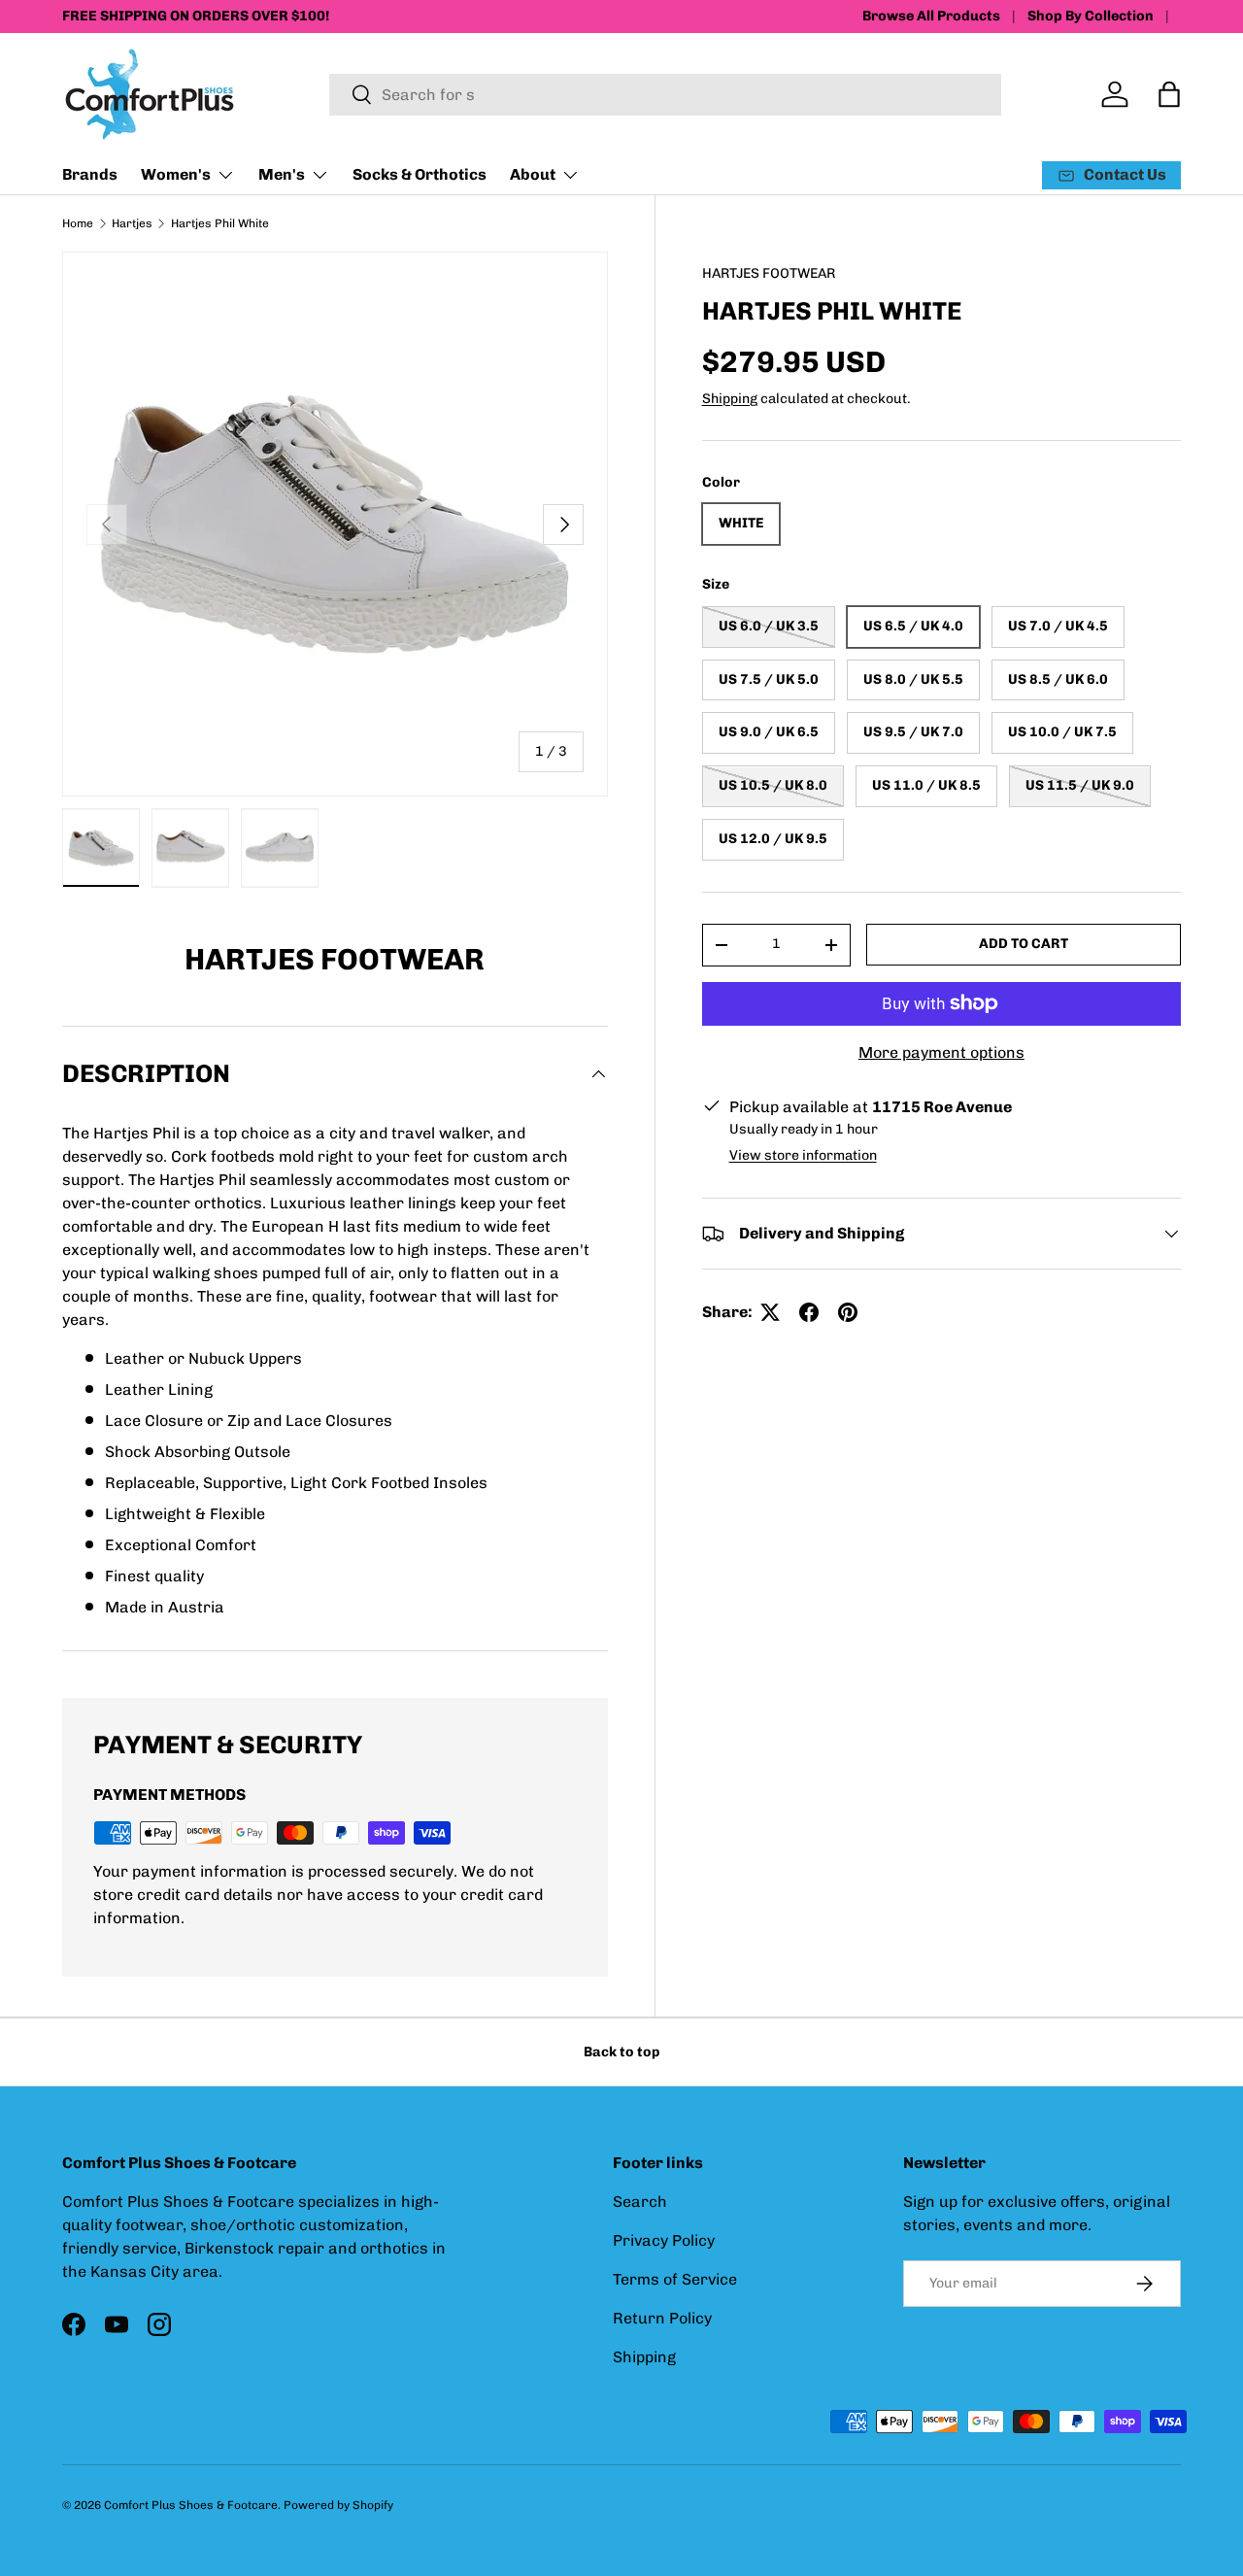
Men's (282, 174)
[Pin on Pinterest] (848, 1312)
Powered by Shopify (338, 2505)
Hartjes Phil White (220, 223)
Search (640, 2202)
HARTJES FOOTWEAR (769, 273)
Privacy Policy (664, 2240)
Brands (90, 174)
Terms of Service (675, 2279)
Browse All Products (931, 16)
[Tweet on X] (770, 1312)
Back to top (621, 2052)
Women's (176, 174)
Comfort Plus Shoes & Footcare (191, 2505)
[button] (1169, 94)
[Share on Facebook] (809, 1312)
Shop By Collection (1091, 16)
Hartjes (132, 223)
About (533, 174)
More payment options (941, 1052)
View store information (803, 1155)
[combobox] (665, 95)
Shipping (730, 399)
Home (78, 223)
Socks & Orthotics (420, 174)
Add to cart (1024, 944)
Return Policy (662, 2318)
